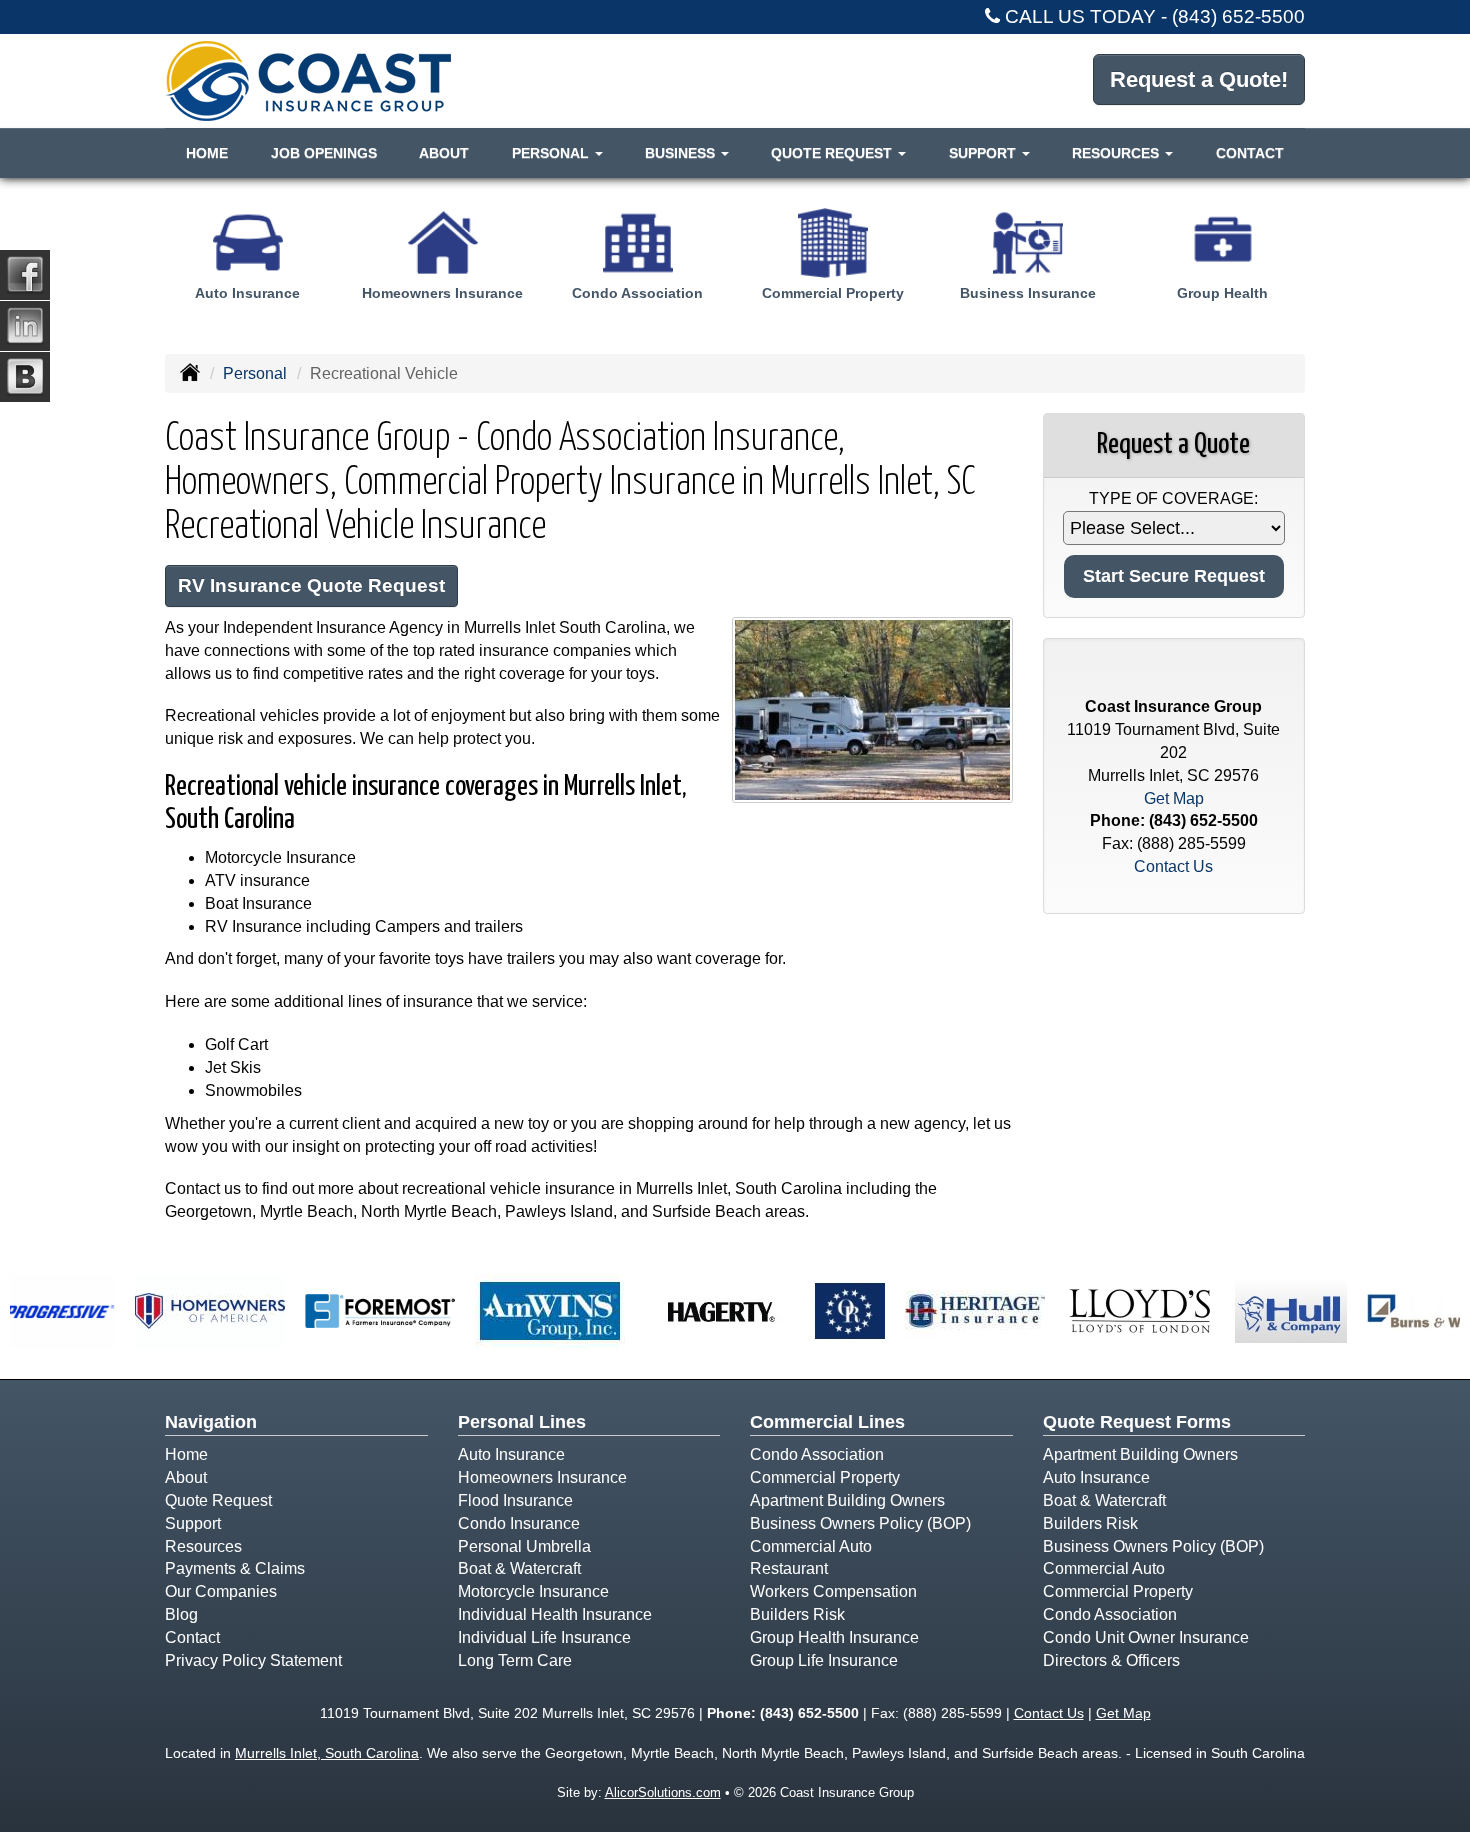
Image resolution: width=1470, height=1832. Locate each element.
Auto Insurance (511, 1454)
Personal (255, 373)
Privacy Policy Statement (253, 1660)
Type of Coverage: (1173, 498)
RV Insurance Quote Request (311, 585)
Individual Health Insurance (555, 1614)
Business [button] (682, 153)
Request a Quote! (1199, 79)
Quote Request (218, 1500)
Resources (203, 1546)
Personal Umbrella (524, 1546)
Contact (1250, 153)
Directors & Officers (1111, 1660)
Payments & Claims (235, 1568)
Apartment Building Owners (847, 1500)
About (444, 153)
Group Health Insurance (834, 1637)
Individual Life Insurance (544, 1637)
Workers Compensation (833, 1591)
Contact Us (1173, 866)
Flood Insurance (515, 1500)
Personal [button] (552, 153)
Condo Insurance (519, 1523)
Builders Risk (797, 1614)
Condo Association (817, 1454)
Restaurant (789, 1568)
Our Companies (221, 1591)
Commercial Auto (811, 1546)
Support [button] (984, 153)
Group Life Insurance (824, 1660)
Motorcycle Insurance (533, 1591)
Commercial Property (825, 1477)
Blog (181, 1614)
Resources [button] (1117, 153)
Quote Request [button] (833, 153)
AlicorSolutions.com (663, 1792)
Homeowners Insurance (542, 1477)
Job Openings (324, 153)
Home (207, 153)
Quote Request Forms (1137, 1422)
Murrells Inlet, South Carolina (327, 1753)
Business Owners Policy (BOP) (860, 1523)
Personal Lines (522, 1422)
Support (193, 1523)
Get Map (1174, 798)
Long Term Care (515, 1660)
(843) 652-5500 (1238, 16)
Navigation (211, 1422)
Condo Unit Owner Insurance (1146, 1637)
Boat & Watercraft (519, 1568)
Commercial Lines (827, 1422)
